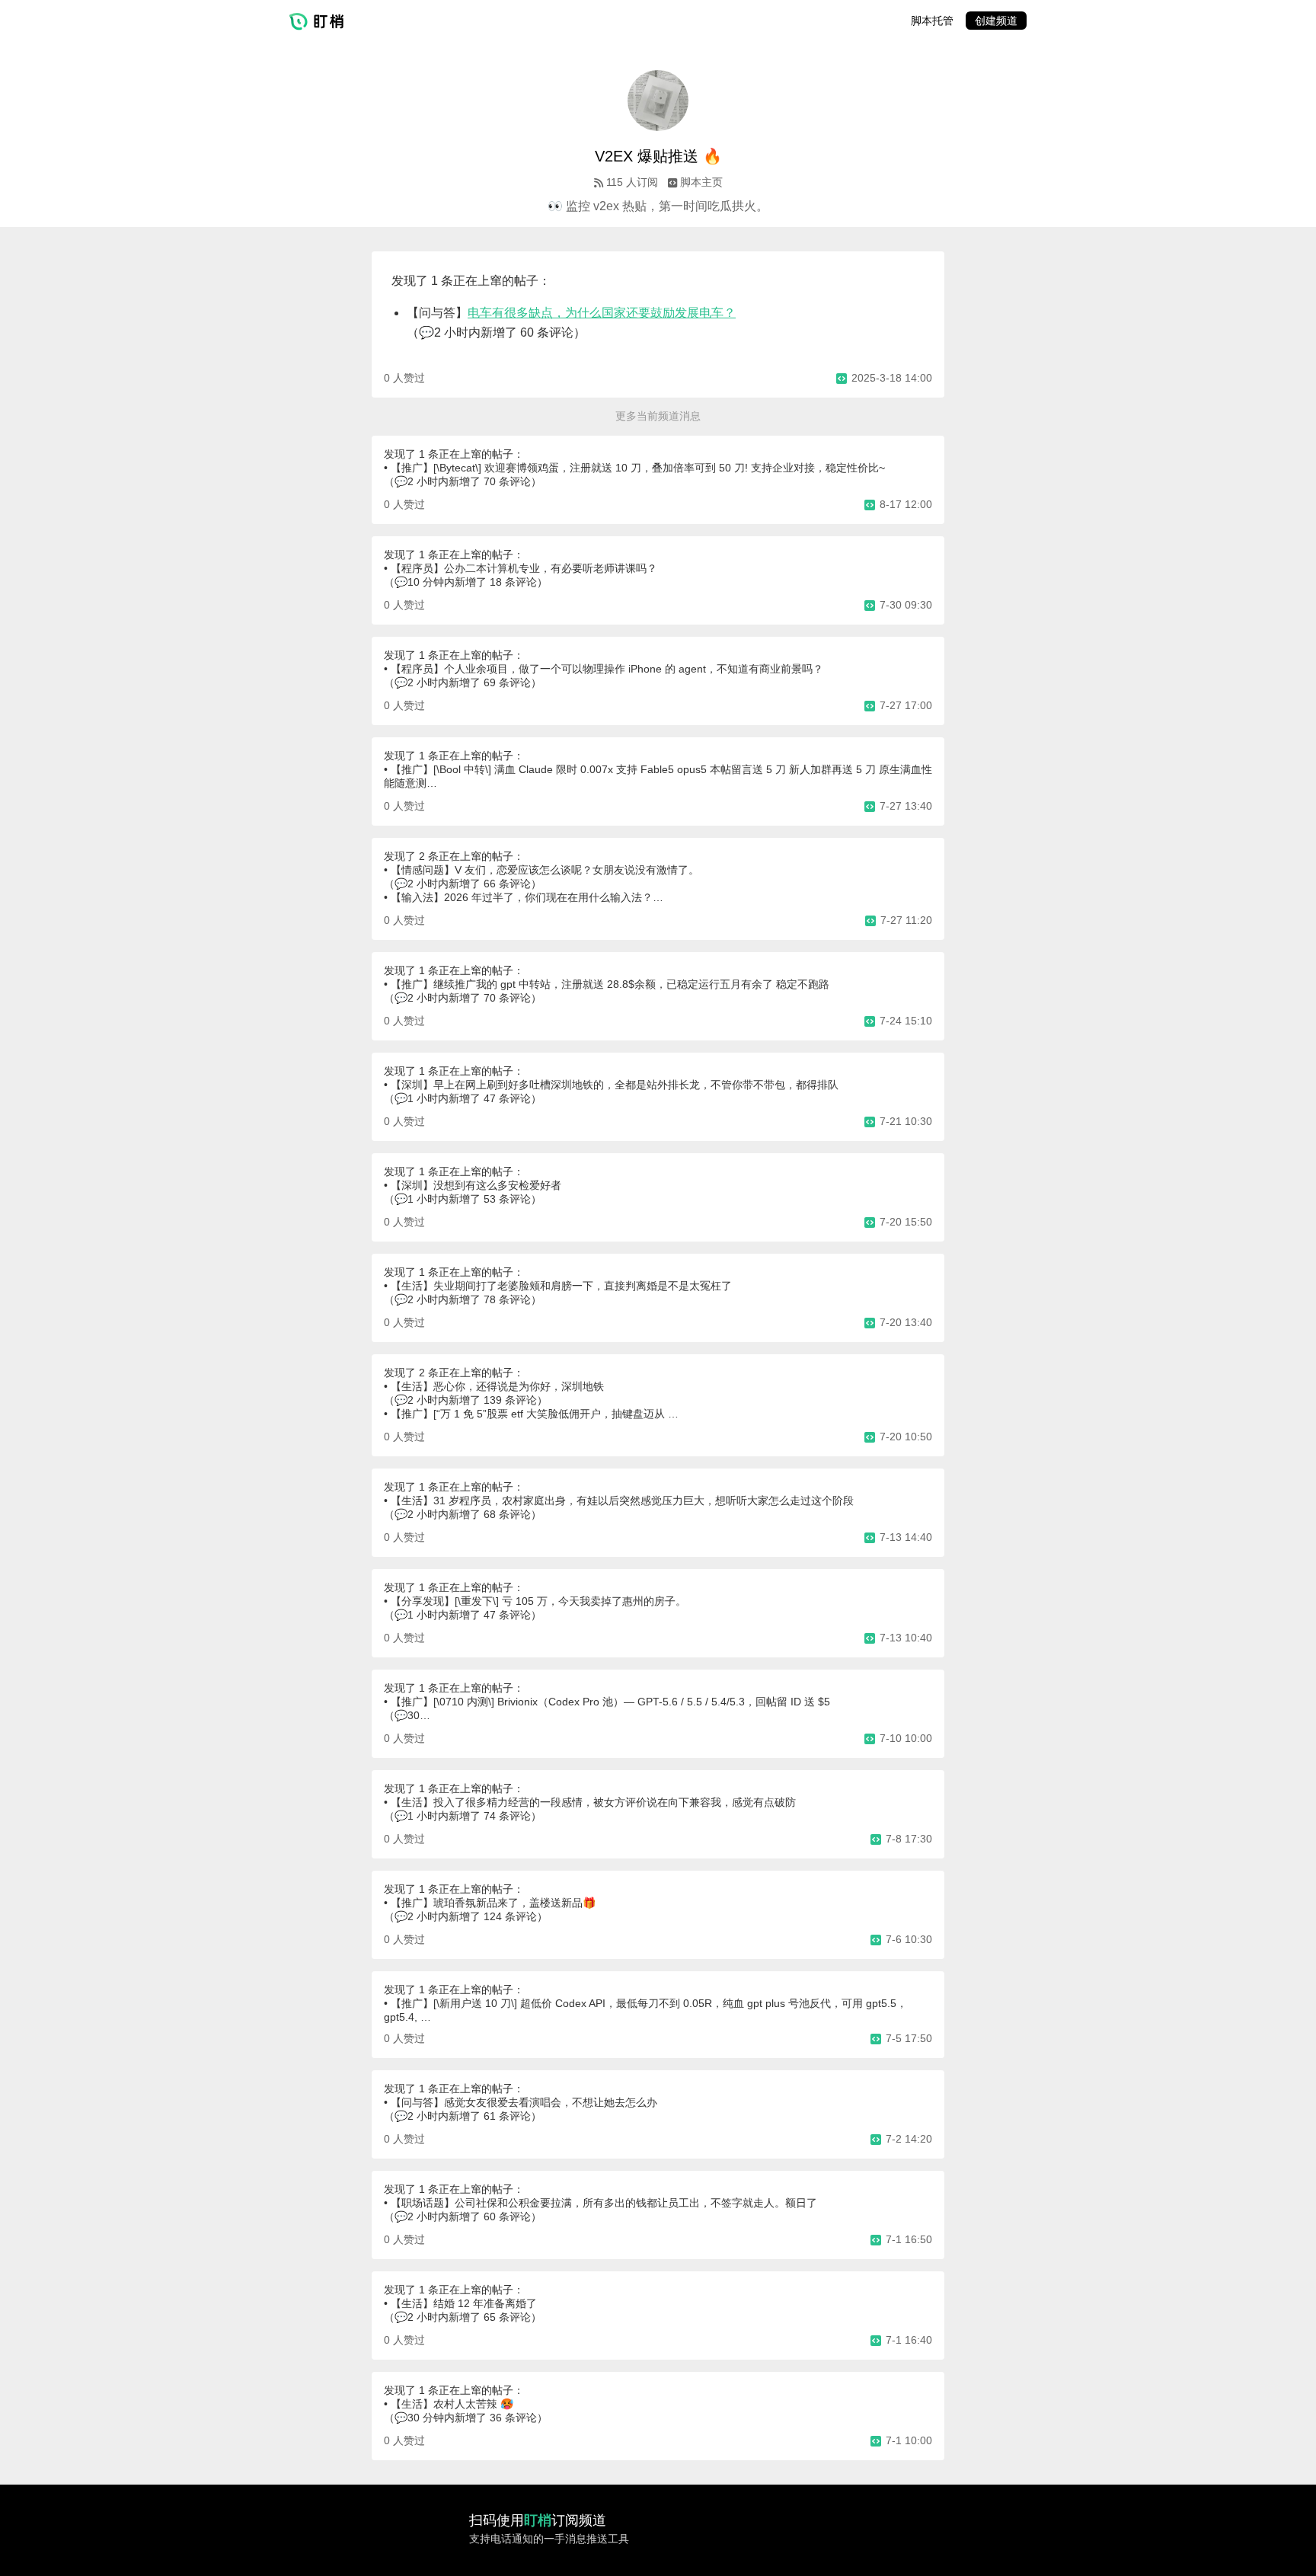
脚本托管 (932, 21)
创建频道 (996, 21)
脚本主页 (701, 182)
